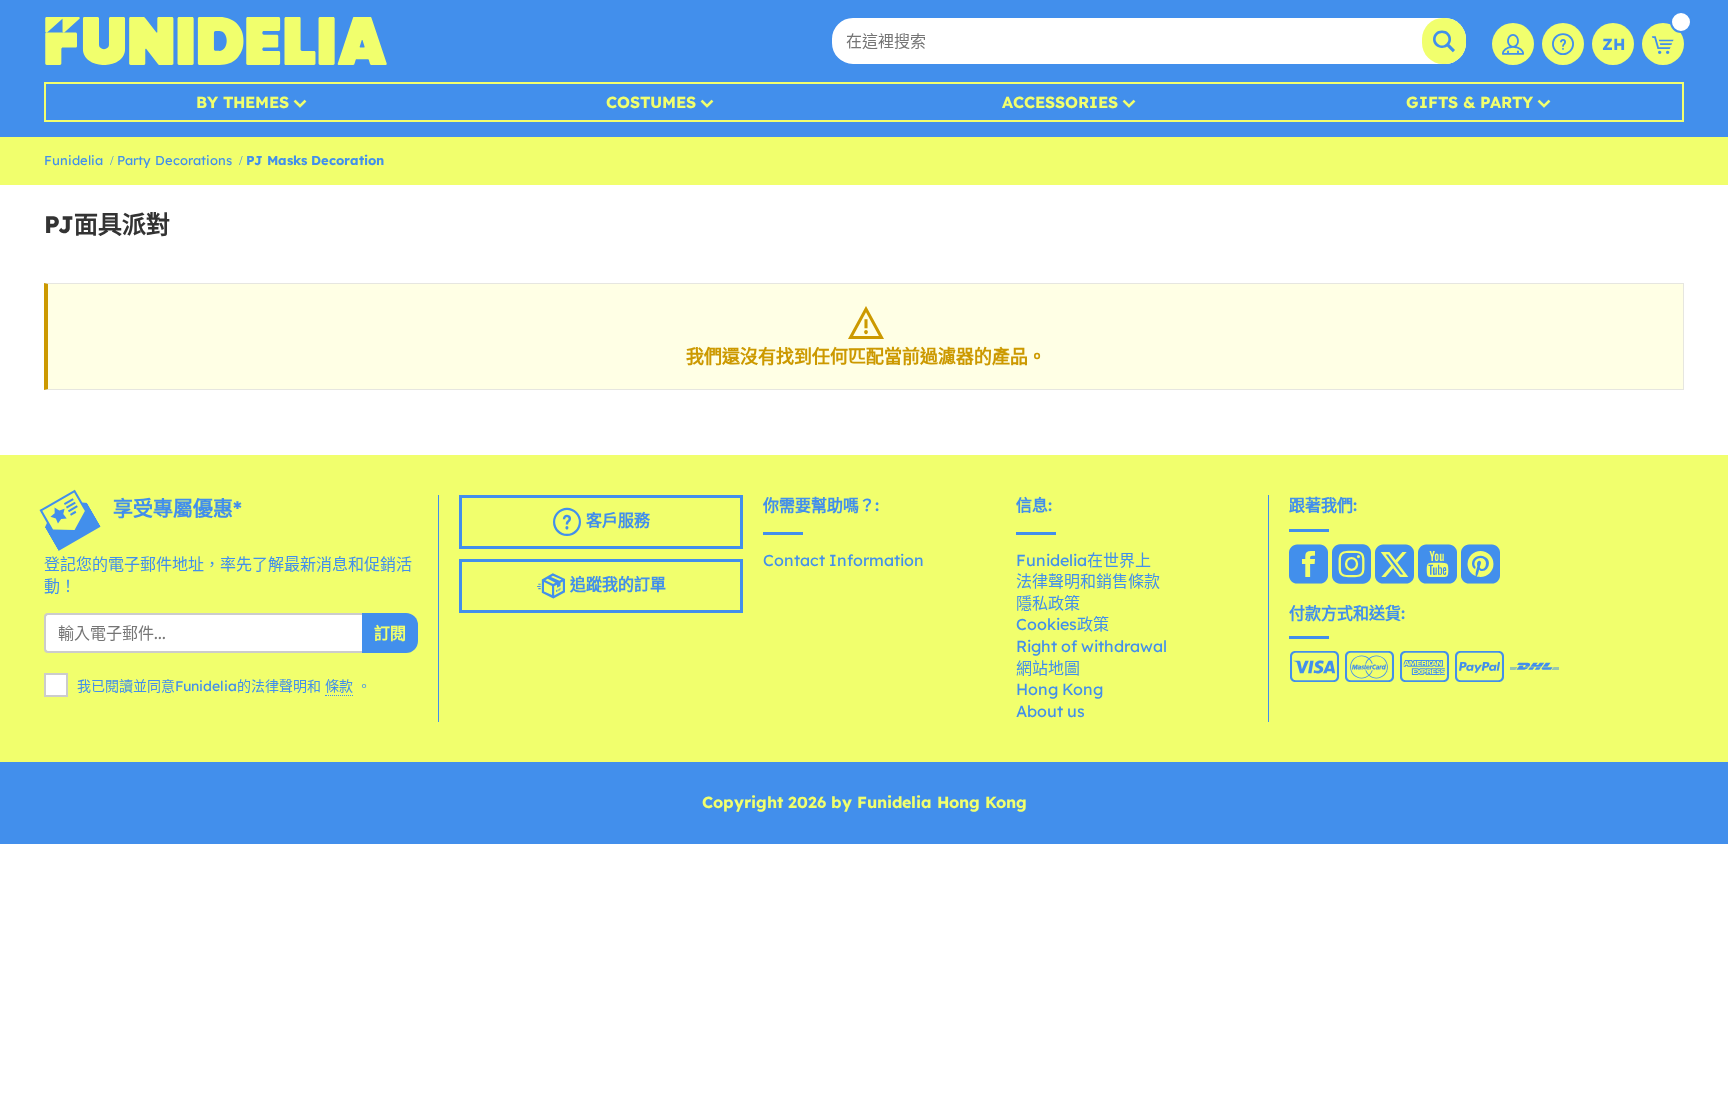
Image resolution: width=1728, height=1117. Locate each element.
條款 (339, 686)
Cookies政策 (1062, 624)
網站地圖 (1048, 668)
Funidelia (73, 160)
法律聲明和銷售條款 (1088, 581)
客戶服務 (615, 520)
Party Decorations (174, 160)
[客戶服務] (1563, 44)
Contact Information (843, 560)
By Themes (242, 102)
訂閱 (390, 633)
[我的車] (1663, 44)
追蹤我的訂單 (615, 584)
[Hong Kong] (1308, 566)
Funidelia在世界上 (1083, 560)
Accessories (1060, 102)
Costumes (651, 102)
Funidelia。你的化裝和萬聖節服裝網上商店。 (215, 41)
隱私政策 (1048, 603)
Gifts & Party (1469, 102)
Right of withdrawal (1091, 646)
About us (1050, 711)
